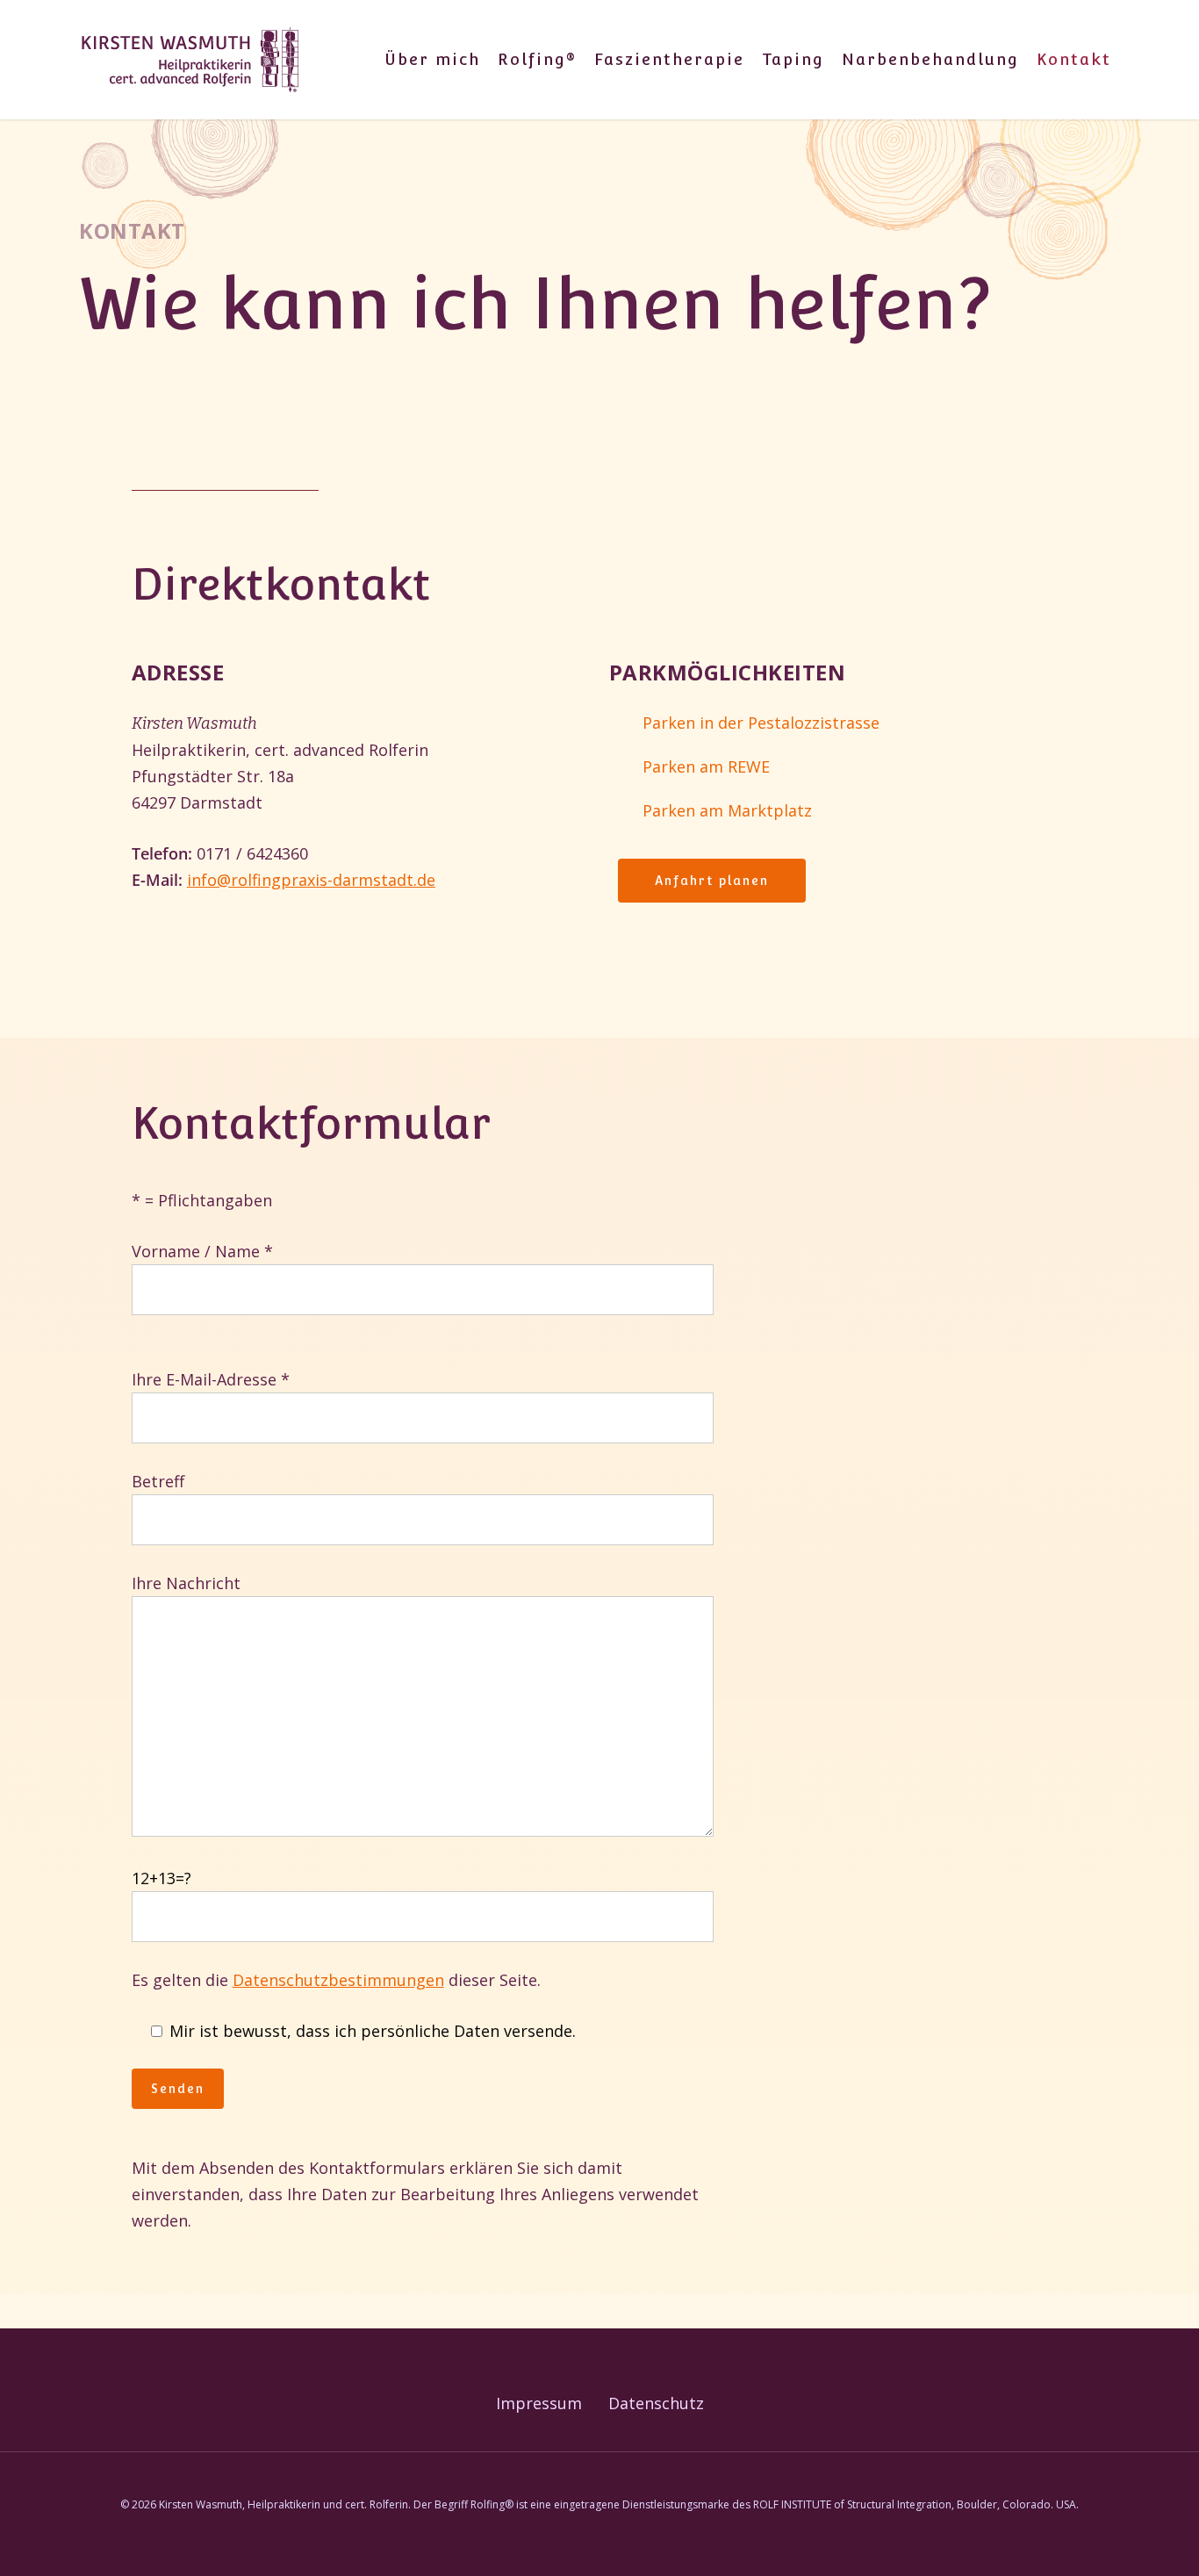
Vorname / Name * (202, 1251)
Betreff (158, 1481)
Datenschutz (656, 2403)
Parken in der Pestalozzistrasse (761, 723)
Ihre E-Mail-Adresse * (211, 1379)
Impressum (539, 2403)
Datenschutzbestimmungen (338, 1980)
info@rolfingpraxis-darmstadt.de (311, 880)
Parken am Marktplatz (727, 810)
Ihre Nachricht (186, 1583)
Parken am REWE (706, 766)
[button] (712, 881)
